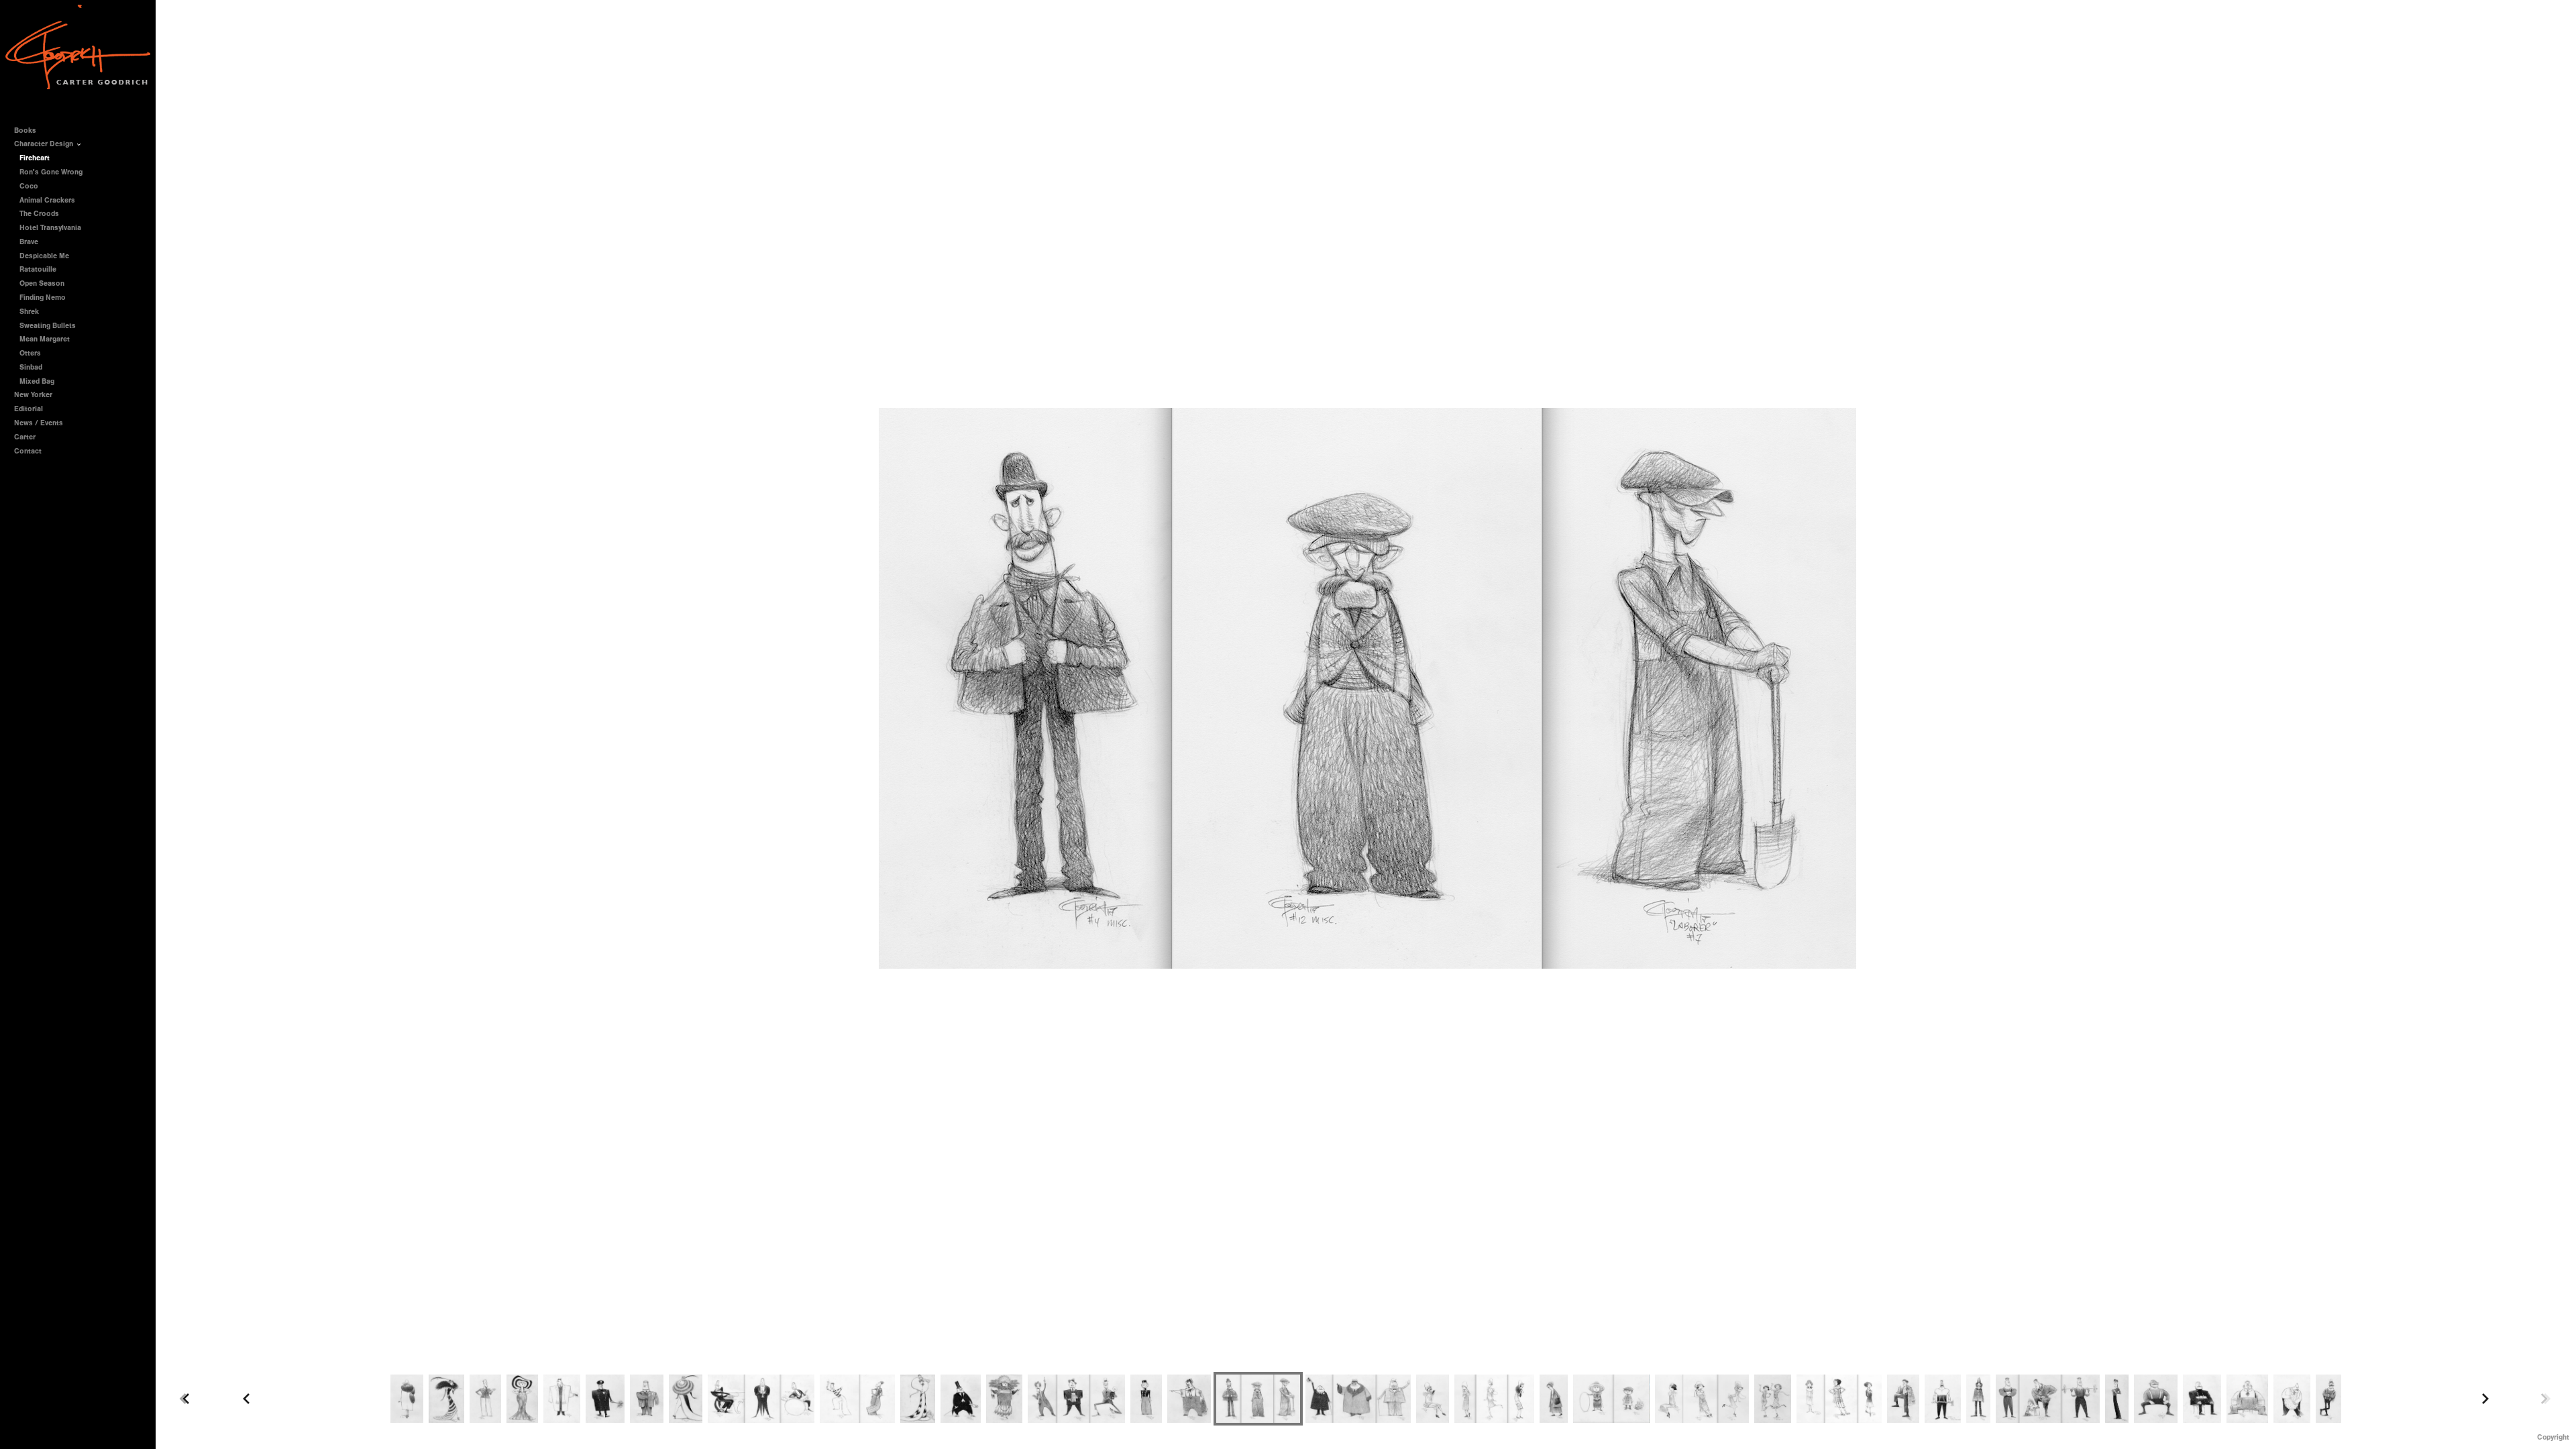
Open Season (42, 283)
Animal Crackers (47, 200)
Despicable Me (44, 256)
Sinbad (31, 367)
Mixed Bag (37, 381)
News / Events (39, 423)
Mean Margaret (45, 339)
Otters (30, 353)
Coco (29, 186)
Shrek (29, 312)
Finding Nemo (43, 298)
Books (26, 130)
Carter (25, 437)
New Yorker (33, 395)
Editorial (29, 409)
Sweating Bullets (48, 326)
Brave (29, 242)
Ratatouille (38, 269)
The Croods (39, 214)
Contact (28, 451)
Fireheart (35, 158)
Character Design (45, 144)
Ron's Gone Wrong (51, 172)
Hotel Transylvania (50, 228)
